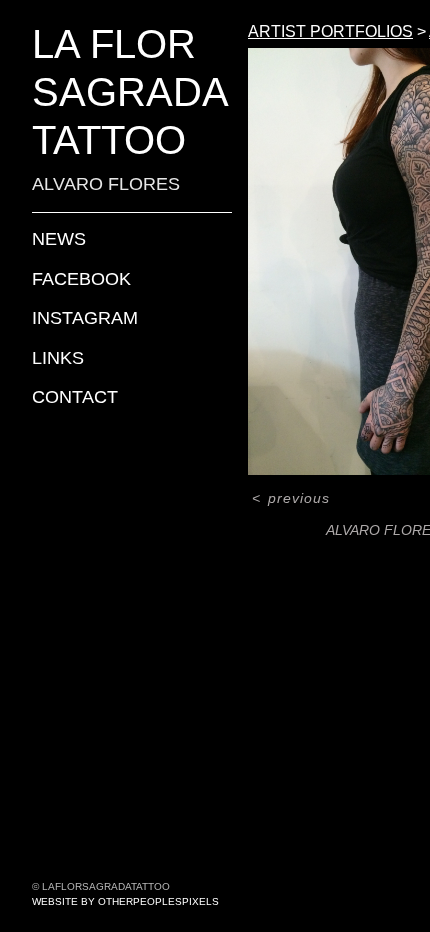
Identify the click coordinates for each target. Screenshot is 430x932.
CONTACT (75, 397)
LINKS (58, 358)
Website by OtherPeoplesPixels (125, 901)
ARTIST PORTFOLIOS (330, 31)
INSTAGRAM (85, 318)
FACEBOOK (81, 279)
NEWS (59, 239)
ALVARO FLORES (106, 184)
